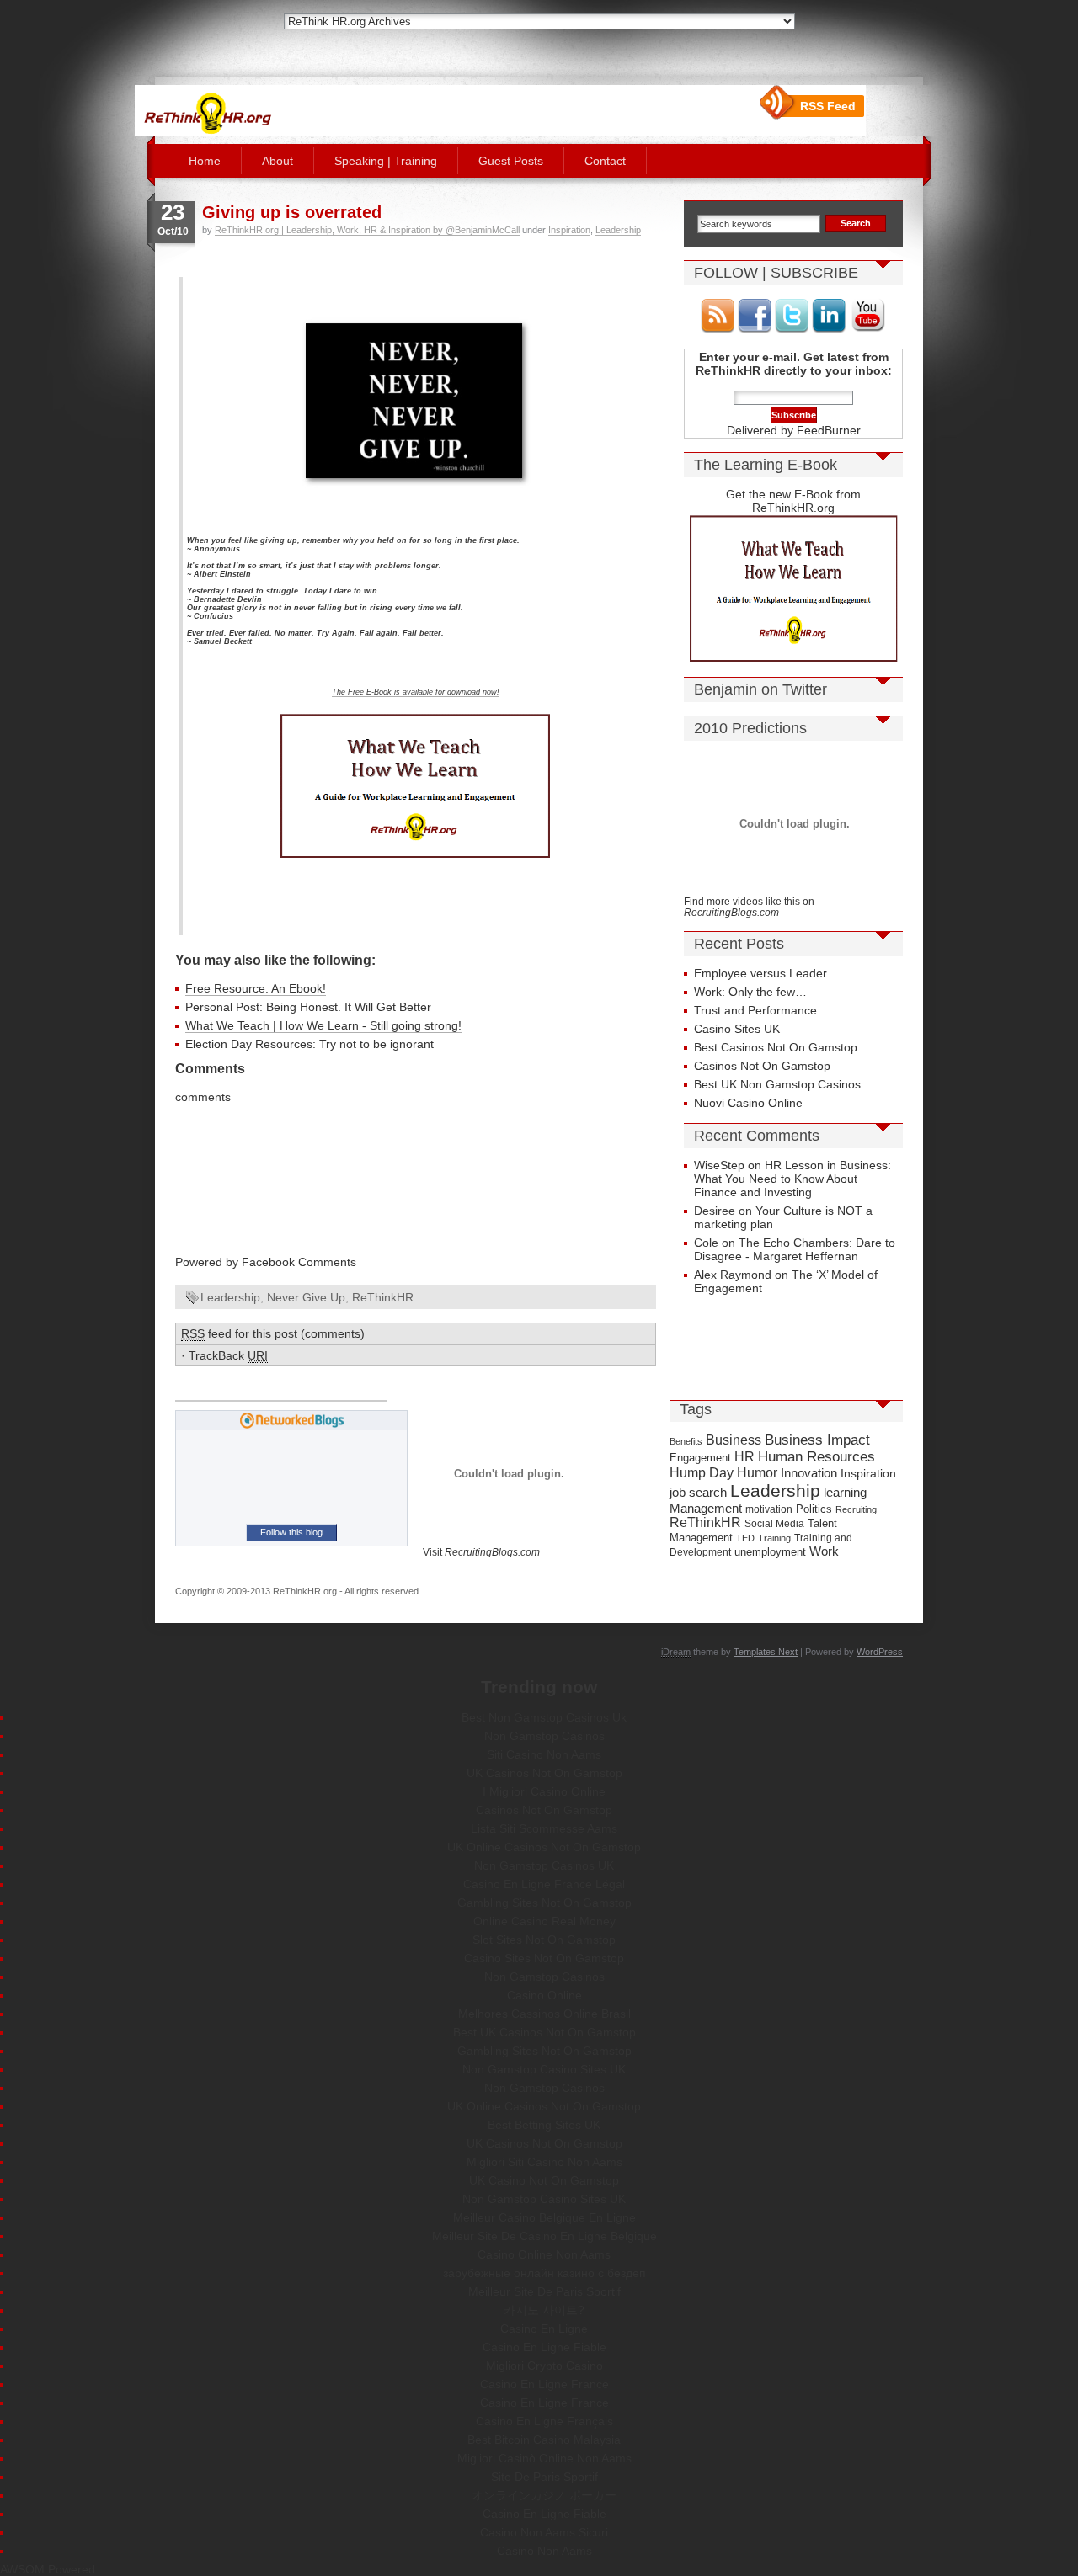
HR (744, 1457)
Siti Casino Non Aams (544, 1754)
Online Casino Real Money (544, 1921)
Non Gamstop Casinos (544, 1736)
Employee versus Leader (760, 973)
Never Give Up (306, 1297)
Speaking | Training (386, 161)
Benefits (686, 1441)
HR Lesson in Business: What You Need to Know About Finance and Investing (792, 1179)
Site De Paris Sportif (544, 2477)
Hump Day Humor (723, 1473)
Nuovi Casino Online (748, 1103)
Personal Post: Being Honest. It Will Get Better (308, 1007)
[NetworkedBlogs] (292, 1425)
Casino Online (544, 1995)
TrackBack (228, 1355)
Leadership (618, 230)
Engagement (700, 1458)
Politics (814, 1509)
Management (706, 1509)
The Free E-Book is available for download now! (416, 692)
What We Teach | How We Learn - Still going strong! (323, 1025)
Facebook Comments (299, 1262)
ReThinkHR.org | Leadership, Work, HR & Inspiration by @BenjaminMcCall (367, 230)
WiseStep (719, 1165)
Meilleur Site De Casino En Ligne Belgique (544, 2236)
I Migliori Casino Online (544, 1791)
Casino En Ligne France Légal (544, 1884)
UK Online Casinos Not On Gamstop (544, 1847)
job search (698, 1492)
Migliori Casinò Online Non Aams (544, 2458)
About (278, 161)
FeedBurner (829, 430)
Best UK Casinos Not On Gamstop (544, 2032)
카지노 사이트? (544, 2310)
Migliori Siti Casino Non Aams (544, 2162)
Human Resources (817, 1457)
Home (205, 161)
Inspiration (569, 230)
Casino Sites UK (737, 1029)
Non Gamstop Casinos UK (544, 1865)
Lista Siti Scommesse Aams (544, 1828)
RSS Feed (828, 106)
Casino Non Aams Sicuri (544, 2532)
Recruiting (856, 1509)
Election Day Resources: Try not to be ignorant (310, 1044)
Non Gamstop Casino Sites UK (544, 2069)
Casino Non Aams (544, 2551)
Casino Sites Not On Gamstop (544, 1958)
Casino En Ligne (544, 2329)
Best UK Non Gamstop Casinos (777, 1084)
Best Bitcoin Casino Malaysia (544, 2440)
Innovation (809, 1473)
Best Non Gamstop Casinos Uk (544, 1717)
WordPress (880, 1652)
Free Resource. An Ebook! (256, 988)
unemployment (770, 1552)
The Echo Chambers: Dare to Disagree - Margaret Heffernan (795, 1249)
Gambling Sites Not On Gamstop (544, 1903)
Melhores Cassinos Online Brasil (544, 2014)
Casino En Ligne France (544, 2384)
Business (734, 1440)
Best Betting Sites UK (544, 2125)
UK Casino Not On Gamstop (544, 2180)
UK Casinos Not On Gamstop (544, 1773)
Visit (481, 1552)
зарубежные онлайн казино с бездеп (544, 2273)
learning (845, 1492)
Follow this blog (291, 1532)
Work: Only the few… (750, 992)
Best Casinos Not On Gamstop (776, 1047)
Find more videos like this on (749, 907)
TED (745, 1538)
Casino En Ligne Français (544, 2421)
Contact (605, 161)
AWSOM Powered (48, 2569)
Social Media (774, 1524)
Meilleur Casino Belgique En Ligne (544, 2217)
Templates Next (766, 1652)
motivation (769, 1509)
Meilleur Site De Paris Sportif (544, 2291)
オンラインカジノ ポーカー (544, 2495)
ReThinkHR (383, 1297)
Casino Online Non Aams (544, 2254)
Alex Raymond (733, 1275)
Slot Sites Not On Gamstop (544, 1940)
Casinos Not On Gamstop (762, 1066)
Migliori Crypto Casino (544, 2366)
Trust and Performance (755, 1010)
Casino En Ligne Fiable (544, 2347)
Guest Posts (511, 161)
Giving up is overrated (292, 212)
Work (824, 1551)
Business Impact (817, 1440)
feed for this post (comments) (273, 1333)
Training (774, 1538)
